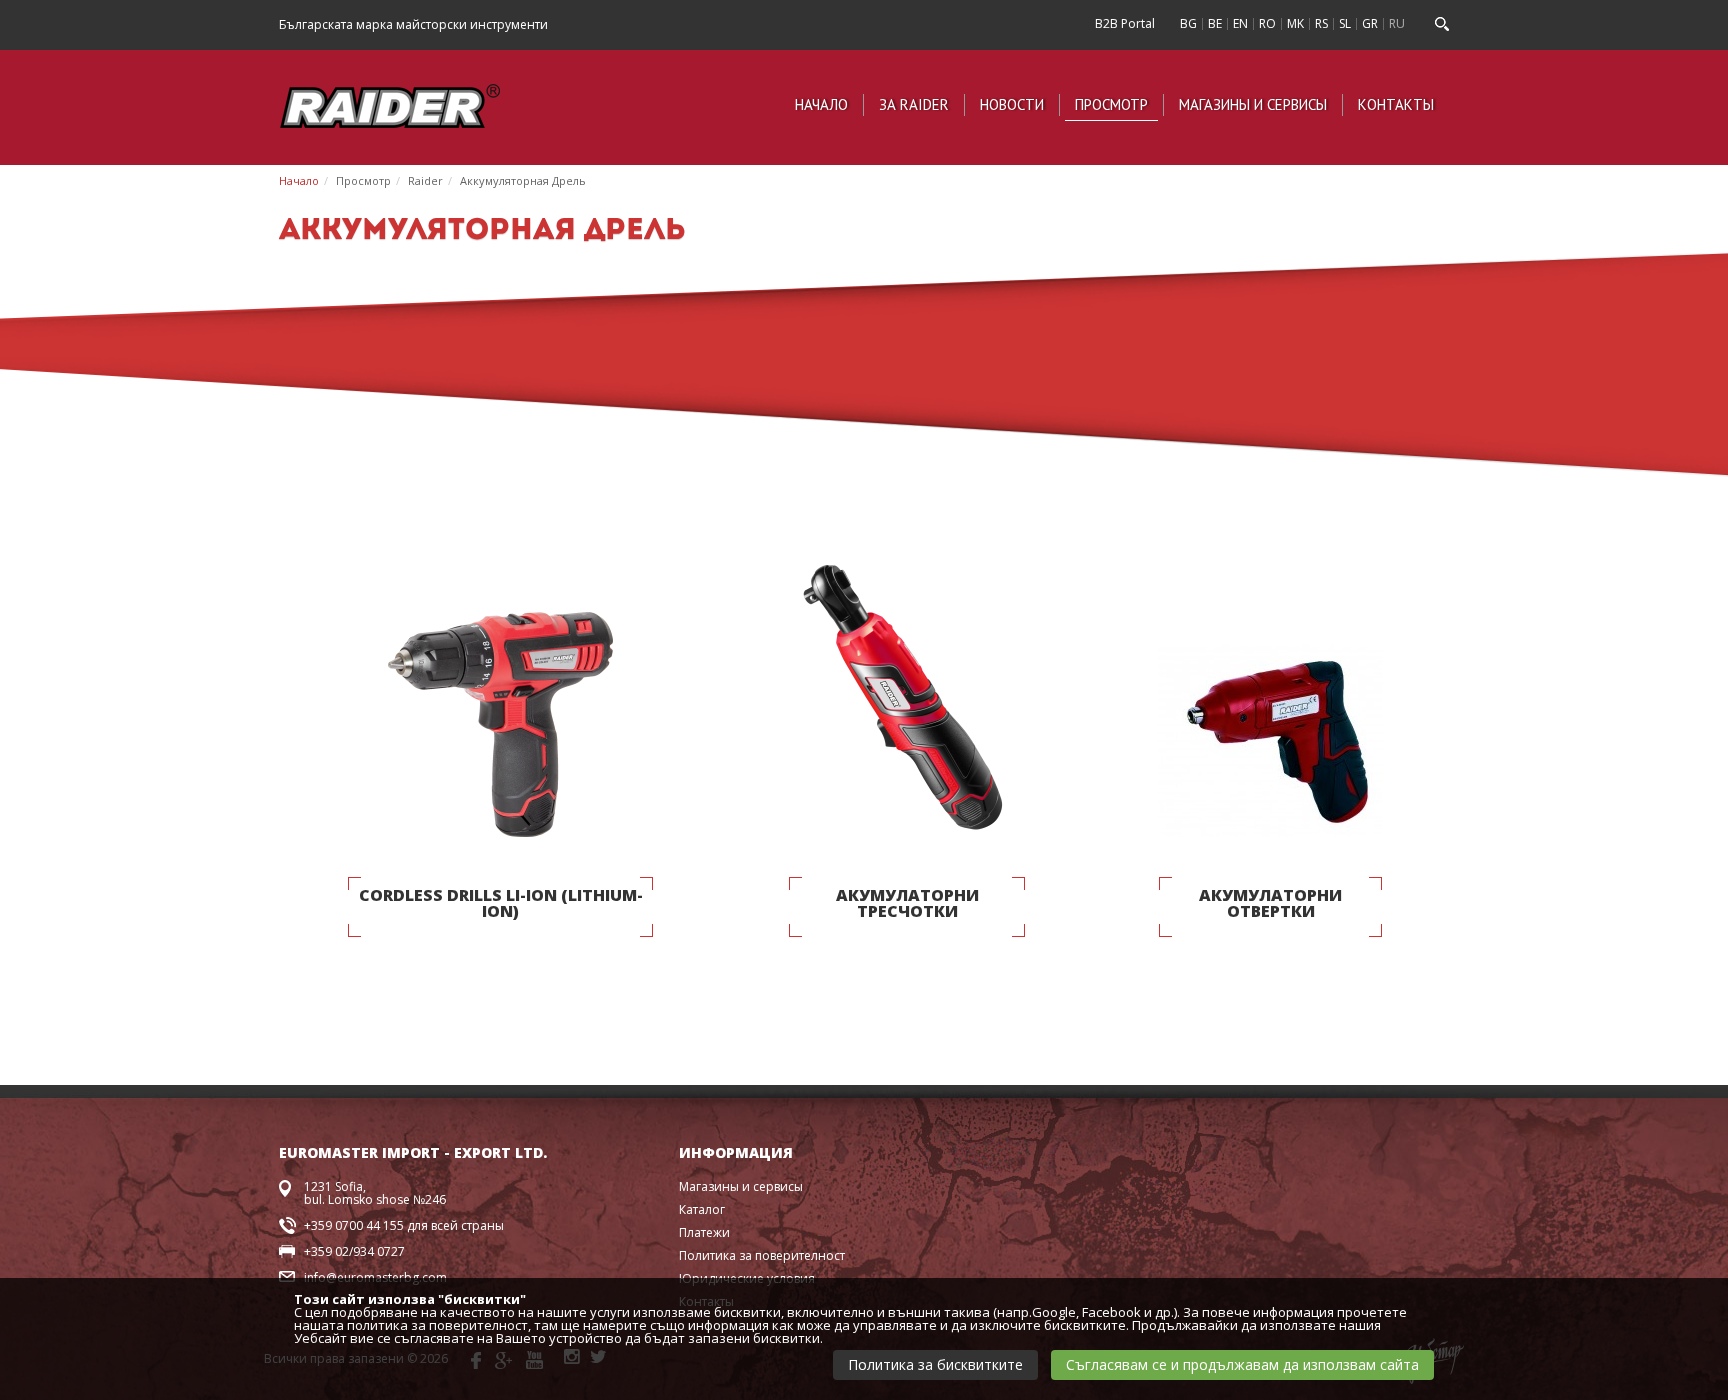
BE (1215, 23)
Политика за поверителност (762, 1255)
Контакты (1396, 104)
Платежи (704, 1232)
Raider (425, 180)
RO (1267, 23)
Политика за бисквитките (935, 1364)
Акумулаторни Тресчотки (907, 904)
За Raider (914, 104)
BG (1188, 23)
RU (1397, 23)
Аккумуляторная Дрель (523, 180)
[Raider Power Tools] (390, 103)
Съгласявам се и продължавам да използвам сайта (1242, 1364)
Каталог (702, 1209)
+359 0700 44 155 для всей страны (404, 1225)
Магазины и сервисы (1253, 104)
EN (1240, 23)
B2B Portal (1125, 23)
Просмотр (1111, 104)
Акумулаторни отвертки (1270, 904)
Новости (1012, 104)
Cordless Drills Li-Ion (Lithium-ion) (501, 904)
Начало (821, 104)
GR (1370, 23)
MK (1295, 23)
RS (1321, 23)
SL (1345, 23)
